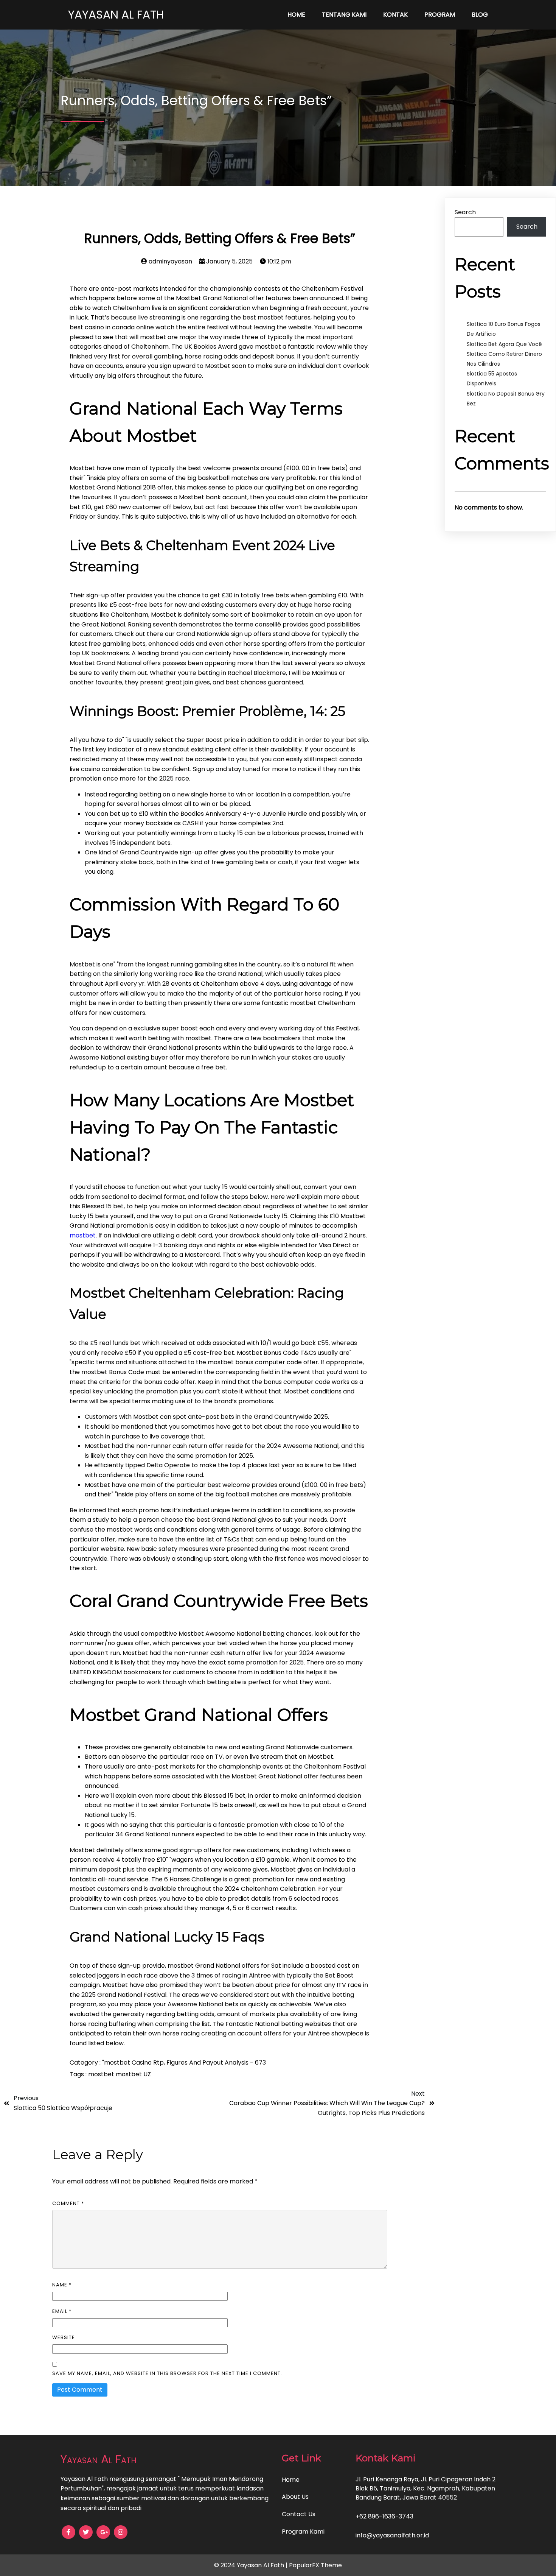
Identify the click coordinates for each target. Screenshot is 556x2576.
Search (465, 212)
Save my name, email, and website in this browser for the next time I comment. (167, 2373)
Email (62, 2311)
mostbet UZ (133, 2074)
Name (62, 2285)
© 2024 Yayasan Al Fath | (252, 2565)
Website (64, 2337)
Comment (68, 2203)
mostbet (83, 1235)
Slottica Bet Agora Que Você (504, 344)
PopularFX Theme (315, 2565)
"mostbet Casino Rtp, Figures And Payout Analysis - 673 (184, 2063)
